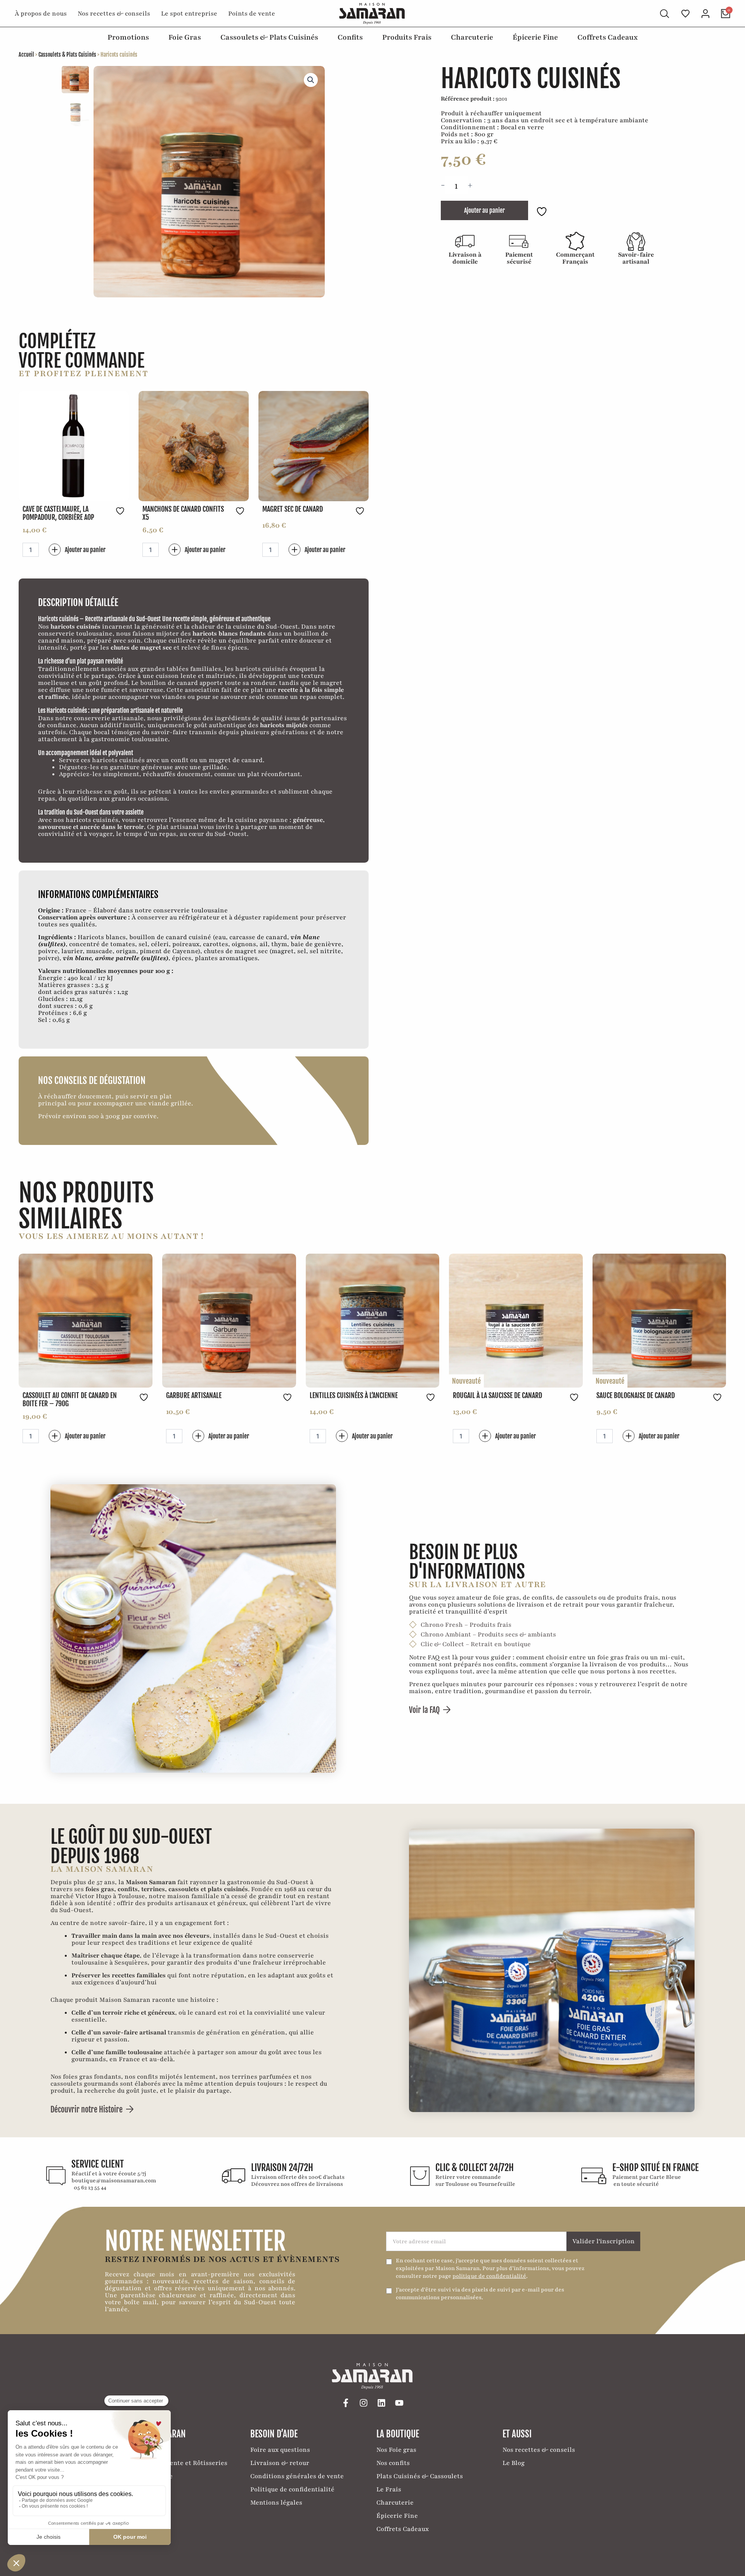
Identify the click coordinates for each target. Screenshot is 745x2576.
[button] (311, 80)
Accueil (26, 55)
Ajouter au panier (484, 210)
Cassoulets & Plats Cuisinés (67, 55)
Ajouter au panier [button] (85, 550)
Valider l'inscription (604, 2241)
